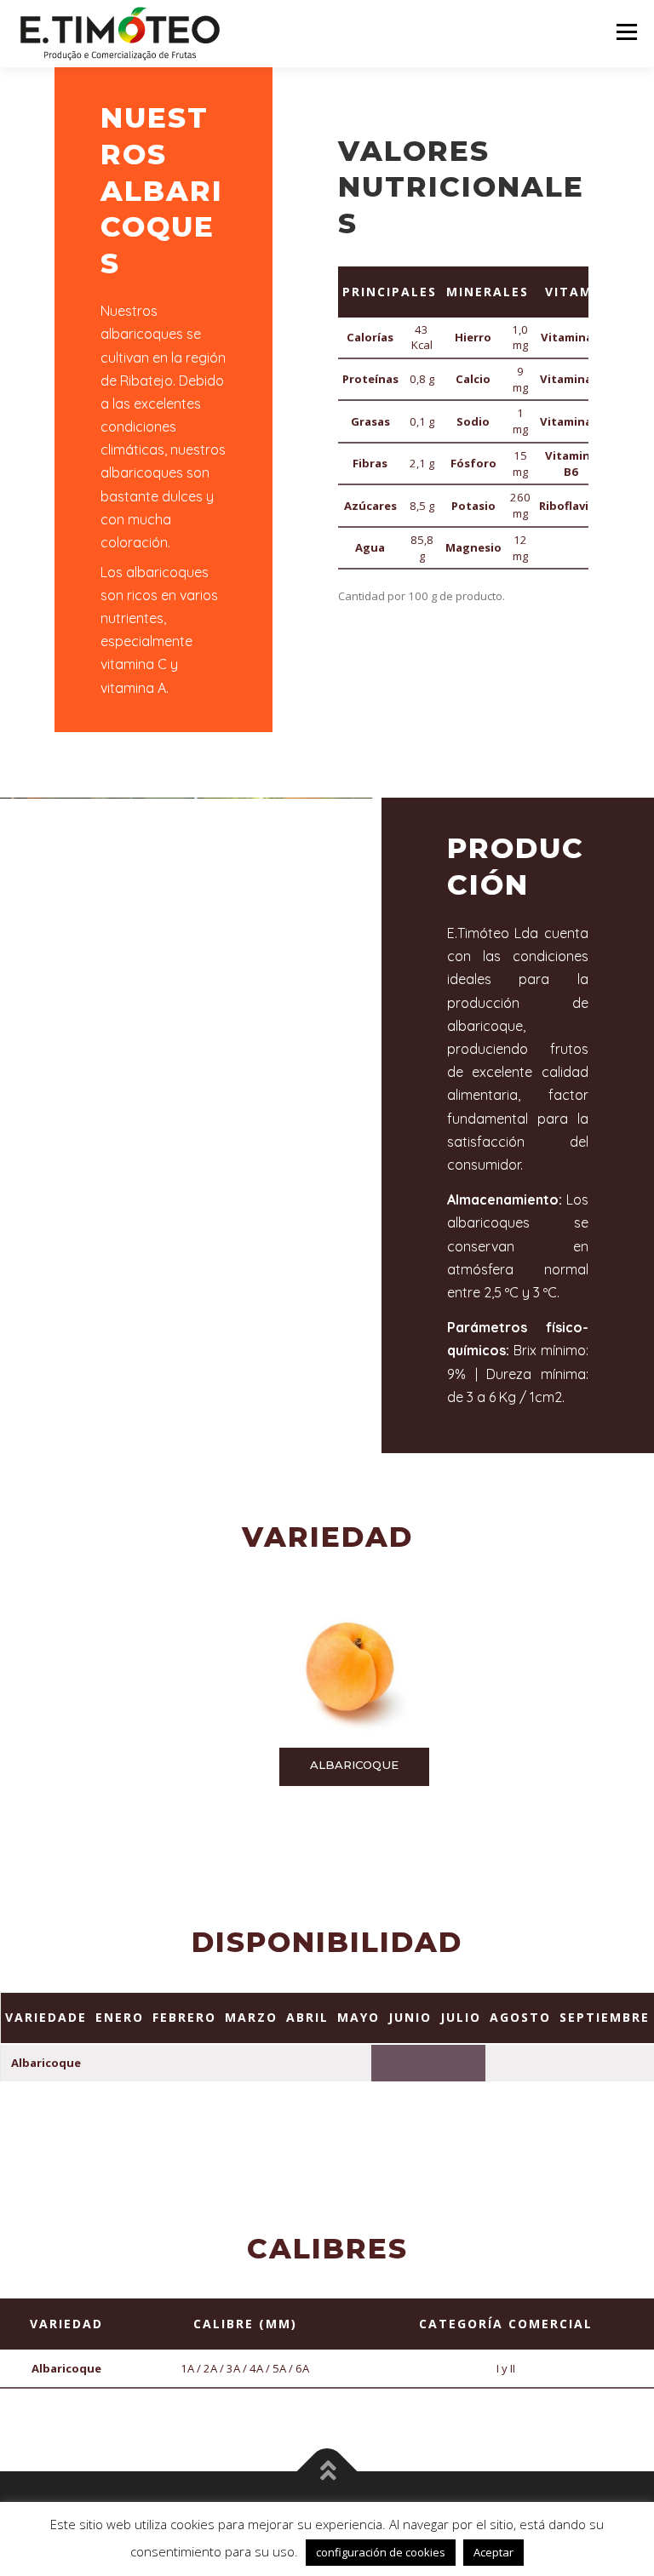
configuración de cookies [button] (381, 2552)
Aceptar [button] (493, 2552)
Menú (626, 31)
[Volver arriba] (327, 2472)
